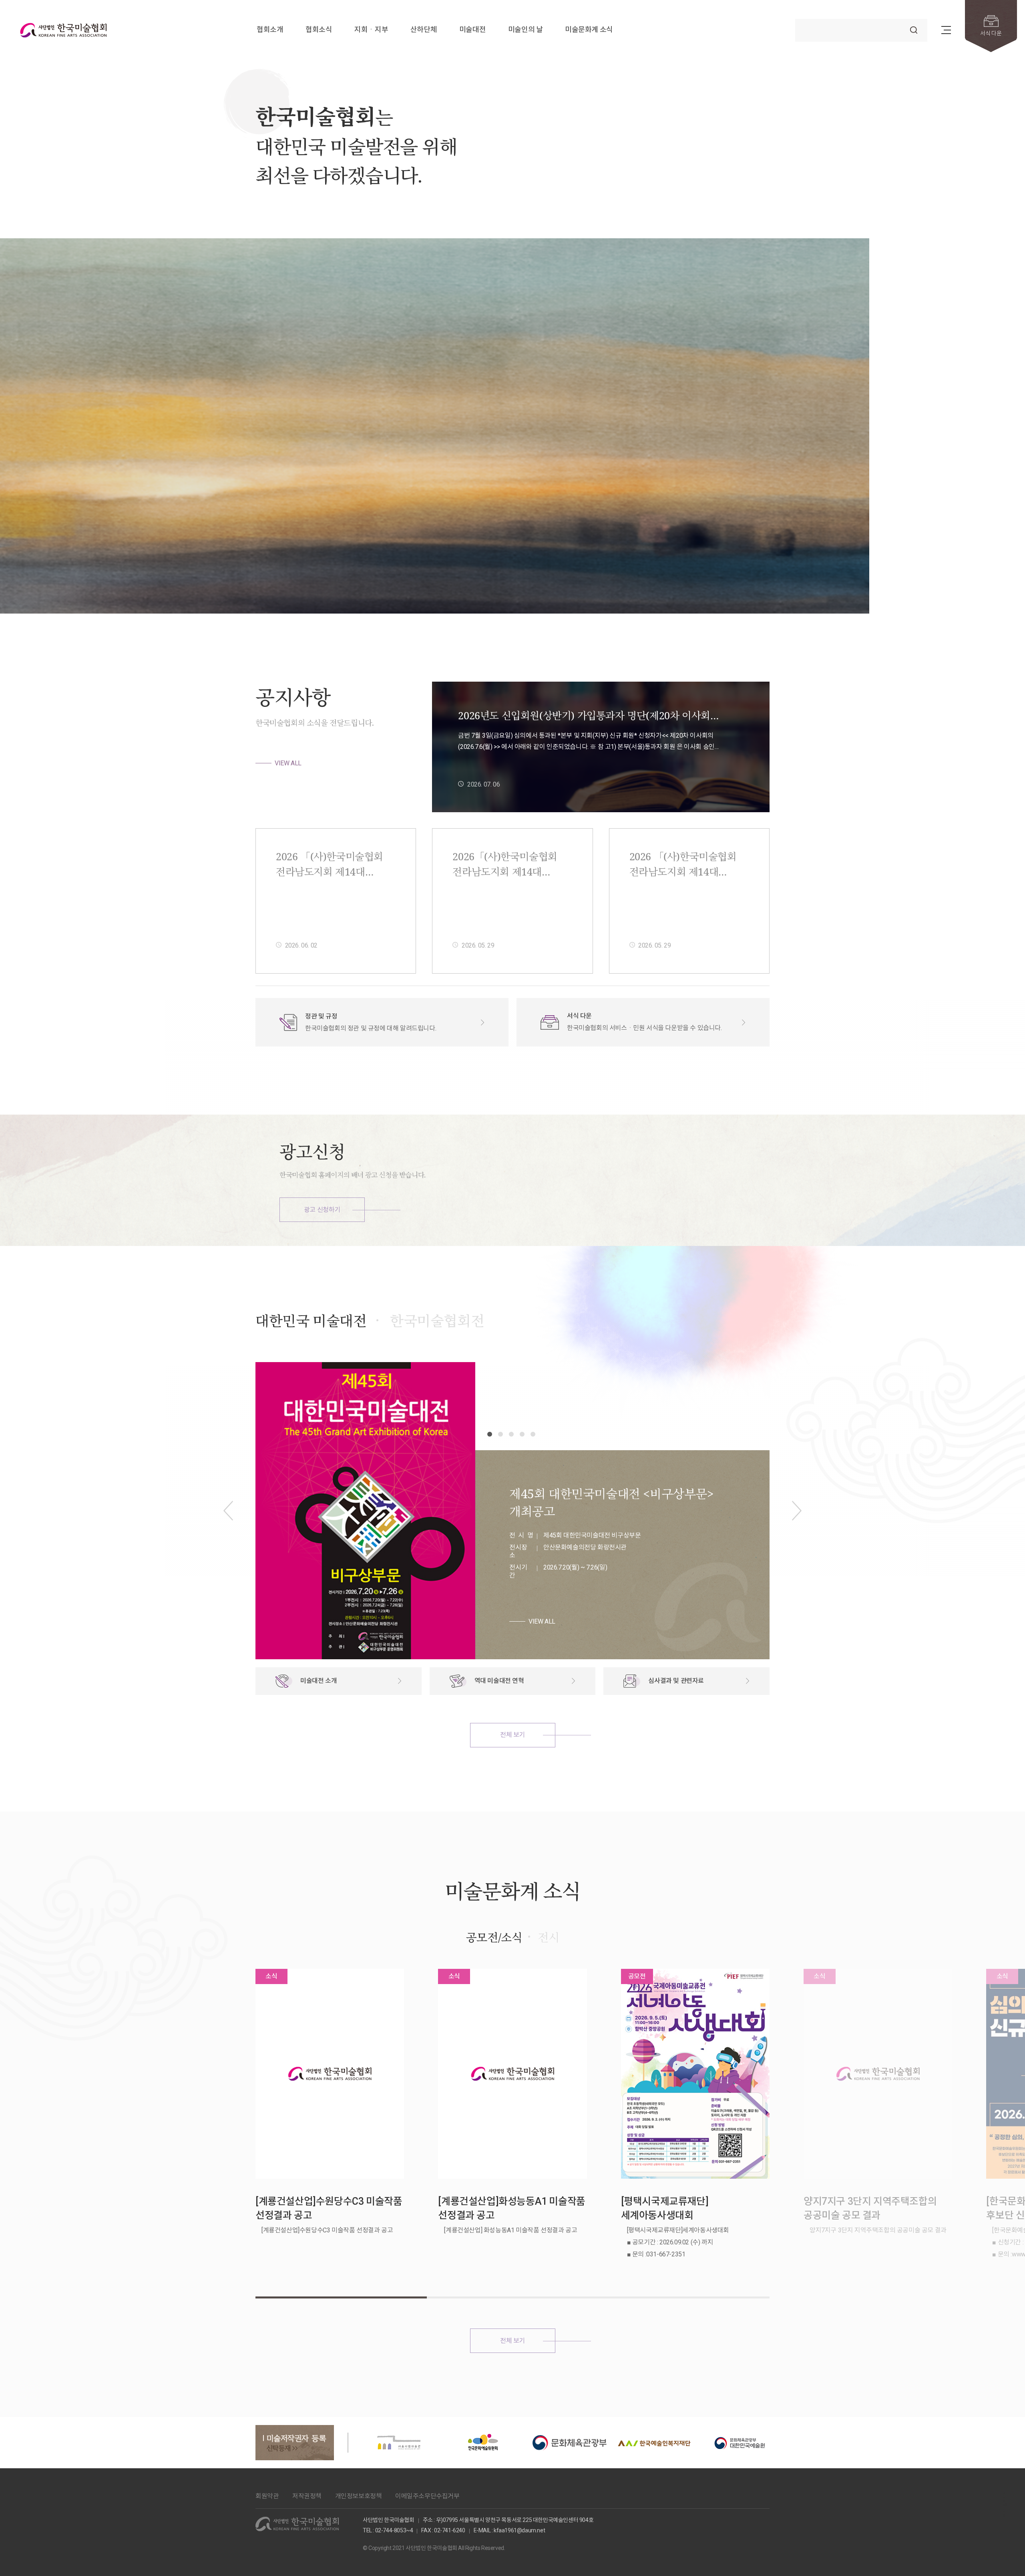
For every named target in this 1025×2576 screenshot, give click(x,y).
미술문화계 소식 (589, 30)
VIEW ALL (288, 763)
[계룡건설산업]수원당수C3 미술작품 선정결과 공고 (329, 2208)
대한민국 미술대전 (311, 1321)
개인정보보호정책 (359, 2496)
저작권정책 (307, 2496)
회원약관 (267, 2496)
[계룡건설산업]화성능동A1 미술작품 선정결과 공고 (511, 2208)
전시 (548, 1937)
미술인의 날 (526, 30)
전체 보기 (512, 1735)
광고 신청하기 (322, 1210)
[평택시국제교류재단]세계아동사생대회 (665, 2208)
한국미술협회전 (437, 1321)
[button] (920, 586)
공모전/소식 (494, 1937)
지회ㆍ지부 (371, 30)
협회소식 (319, 30)
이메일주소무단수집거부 (427, 2496)
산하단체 (424, 30)
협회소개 (270, 30)
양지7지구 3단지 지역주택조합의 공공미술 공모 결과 (870, 2208)
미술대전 (472, 30)
